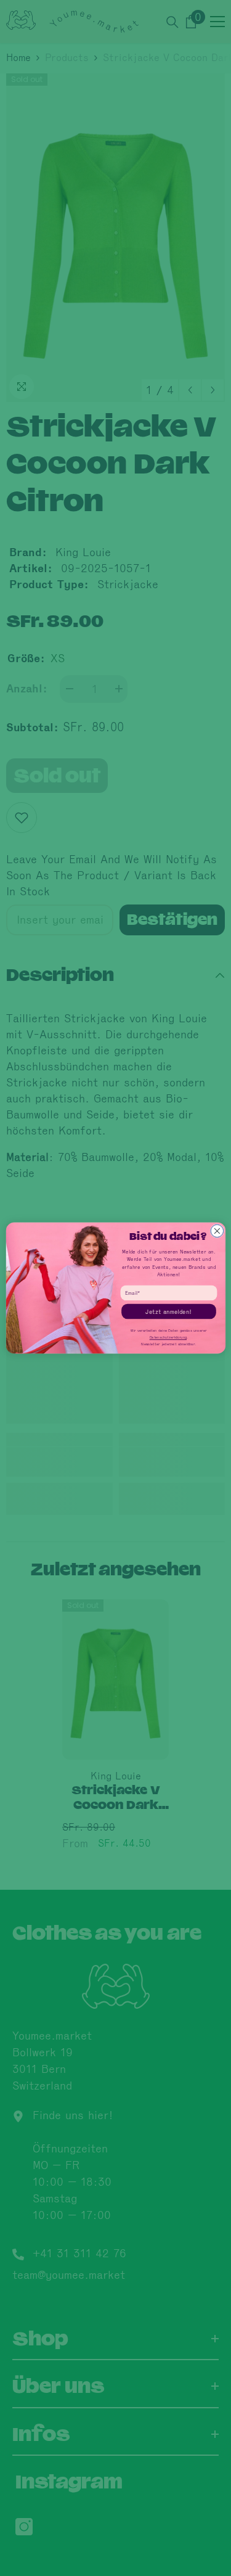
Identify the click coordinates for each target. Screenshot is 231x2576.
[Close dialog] (217, 1231)
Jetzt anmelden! (168, 1311)
